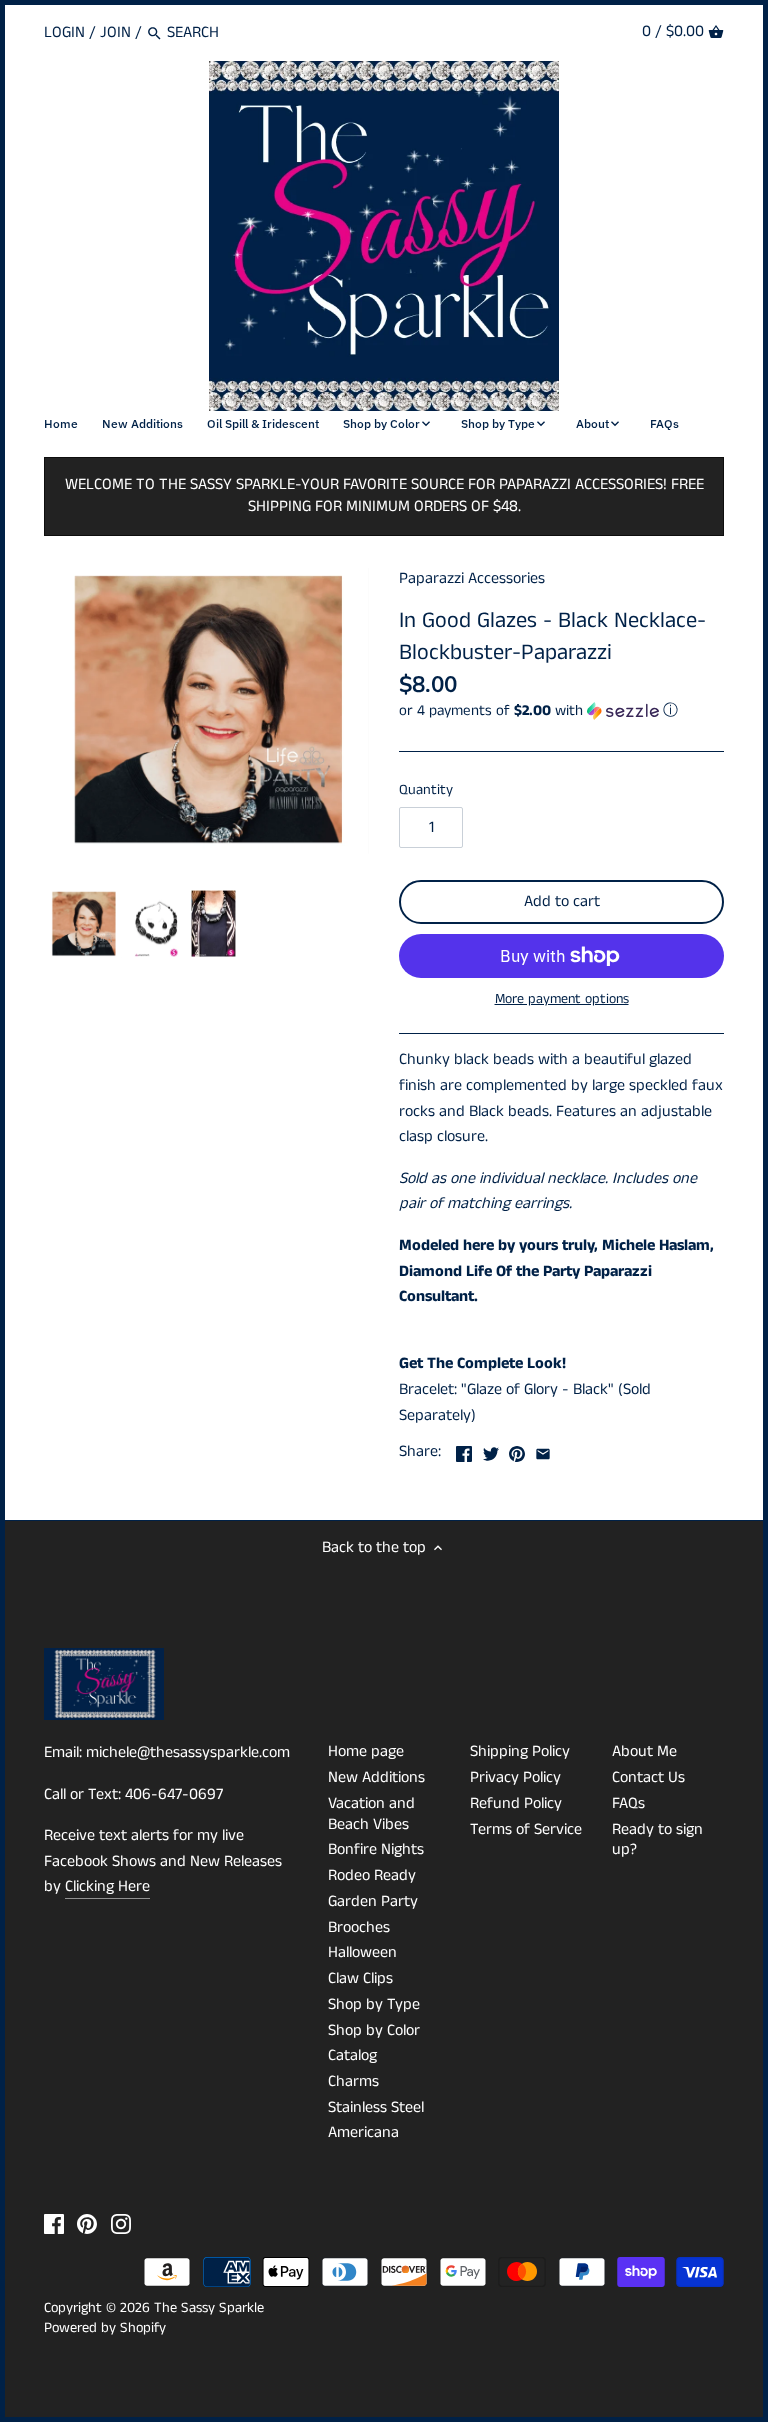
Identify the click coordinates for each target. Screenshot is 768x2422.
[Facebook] (54, 2223)
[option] (83, 924)
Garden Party (373, 1901)
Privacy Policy (515, 1777)
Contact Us (648, 1777)
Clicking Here (107, 1886)
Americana (363, 2132)
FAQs (628, 1803)
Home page (366, 1751)
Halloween (362, 1952)
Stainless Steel (376, 2107)
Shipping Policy (520, 1751)
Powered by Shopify (105, 2328)
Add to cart (562, 901)
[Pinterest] (87, 2223)
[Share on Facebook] (464, 1449)
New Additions (376, 1777)
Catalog (352, 2055)
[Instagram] (121, 2223)
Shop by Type (374, 2004)
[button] (561, 710)
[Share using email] (543, 1449)
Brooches (359, 1927)
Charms (353, 2081)
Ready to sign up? (657, 1840)
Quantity (426, 790)
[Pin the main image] (517, 1449)
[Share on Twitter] (491, 1449)
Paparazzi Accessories (472, 578)
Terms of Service (526, 1829)
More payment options (562, 999)
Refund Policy (516, 1803)
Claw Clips (360, 1978)
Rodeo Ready (372, 1875)
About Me (644, 1751)
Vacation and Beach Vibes (371, 1814)
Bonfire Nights (376, 1849)
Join (115, 32)
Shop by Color (374, 2030)
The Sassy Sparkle (209, 2308)
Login (64, 32)
